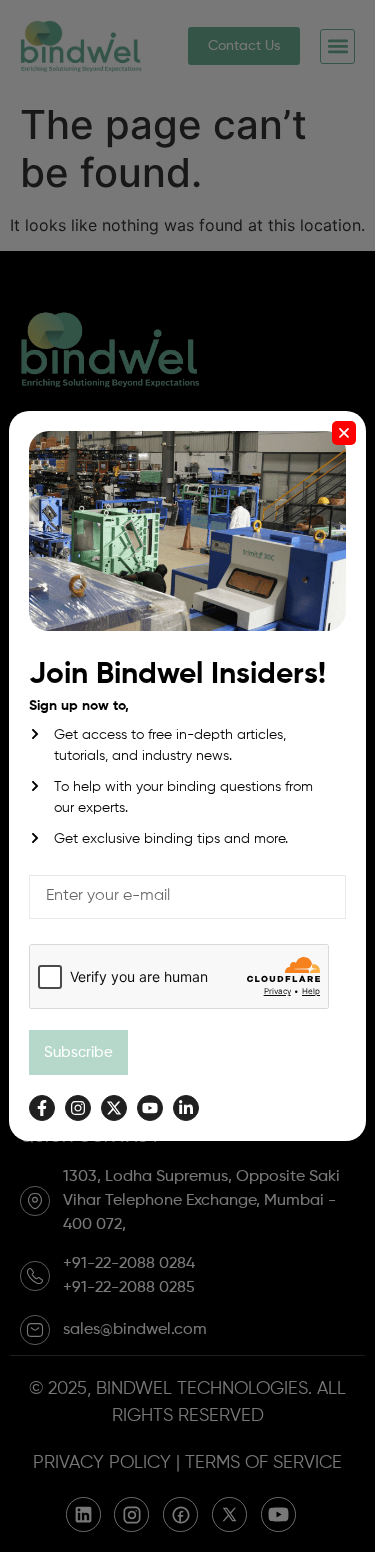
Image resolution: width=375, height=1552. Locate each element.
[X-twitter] (114, 1108)
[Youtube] (150, 1108)
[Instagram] (78, 1108)
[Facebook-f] (42, 1108)
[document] (187, 776)
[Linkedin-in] (186, 1108)
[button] (344, 433)
